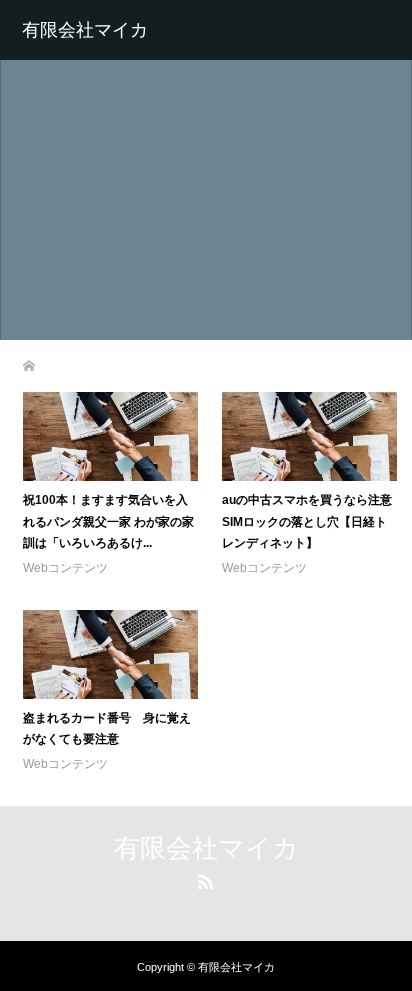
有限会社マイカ (85, 30)
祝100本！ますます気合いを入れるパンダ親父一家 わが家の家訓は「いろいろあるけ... (108, 521)
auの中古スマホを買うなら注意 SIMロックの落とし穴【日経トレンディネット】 (313, 521)
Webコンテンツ (65, 568)
